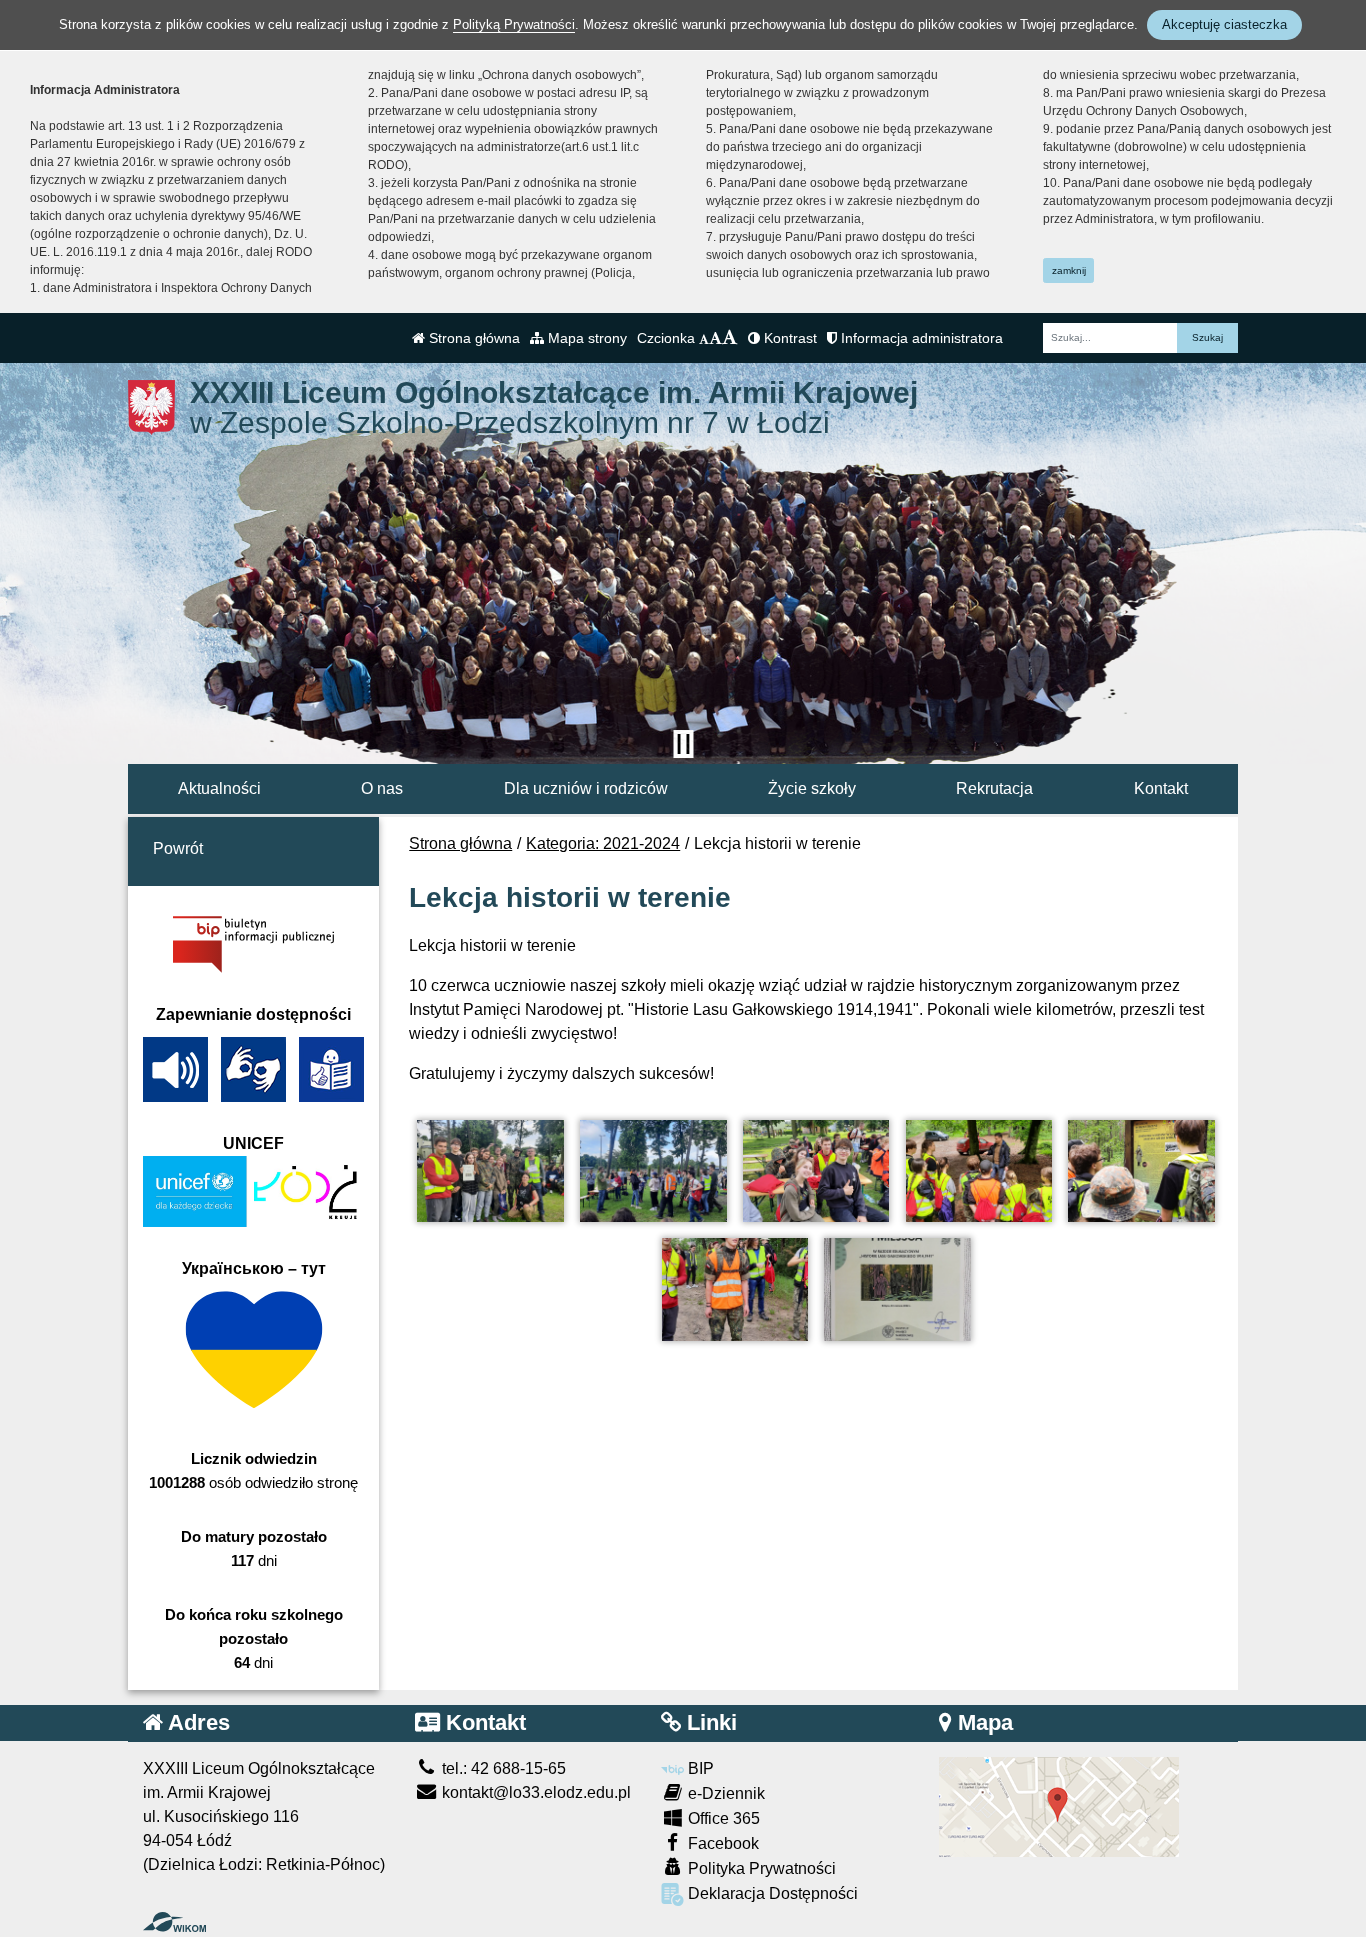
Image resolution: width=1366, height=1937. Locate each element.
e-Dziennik (724, 1793)
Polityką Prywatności (514, 24)
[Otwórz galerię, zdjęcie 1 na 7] (490, 1171)
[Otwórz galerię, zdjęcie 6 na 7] (735, 1289)
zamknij (1069, 270)
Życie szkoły (812, 788)
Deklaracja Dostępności (771, 1893)
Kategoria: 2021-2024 (603, 843)
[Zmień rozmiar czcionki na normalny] (704, 338)
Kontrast (788, 338)
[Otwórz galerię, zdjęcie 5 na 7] (1141, 1171)
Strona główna (472, 338)
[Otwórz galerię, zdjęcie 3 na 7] (816, 1171)
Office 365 (722, 1818)
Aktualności (219, 788)
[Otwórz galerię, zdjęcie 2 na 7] (653, 1171)
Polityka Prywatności (760, 1868)
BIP (699, 1768)
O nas (382, 788)
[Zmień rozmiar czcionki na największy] (730, 338)
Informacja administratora (920, 338)
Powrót (178, 848)
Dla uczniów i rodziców (586, 788)
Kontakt (1161, 788)
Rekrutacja (994, 788)
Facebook (721, 1843)
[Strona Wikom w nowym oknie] (174, 1922)
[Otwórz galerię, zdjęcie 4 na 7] (979, 1171)
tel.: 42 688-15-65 (502, 1768)
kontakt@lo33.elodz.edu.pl (534, 1792)
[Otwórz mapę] (1059, 1805)
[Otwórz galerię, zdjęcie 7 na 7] (897, 1289)
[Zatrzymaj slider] (683, 744)
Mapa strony (585, 338)
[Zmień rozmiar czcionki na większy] (715, 338)
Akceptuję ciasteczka (1224, 24)
